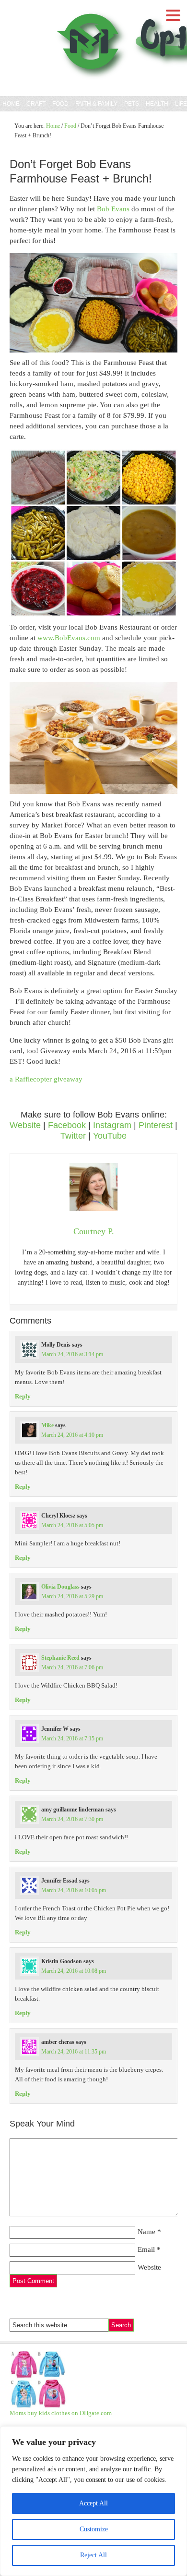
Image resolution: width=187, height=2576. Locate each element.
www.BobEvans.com (69, 638)
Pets (132, 104)
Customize (94, 2529)
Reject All (93, 2555)
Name (146, 2232)
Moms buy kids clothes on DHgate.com (61, 2413)
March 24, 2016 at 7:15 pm (72, 1738)
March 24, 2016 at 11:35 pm (74, 2052)
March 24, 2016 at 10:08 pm (74, 1971)
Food (60, 104)
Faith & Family (95, 104)
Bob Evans (113, 209)
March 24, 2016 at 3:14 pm (72, 1354)
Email (146, 2249)
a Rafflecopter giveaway (46, 1079)
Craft (36, 104)
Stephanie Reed (60, 1658)
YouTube (110, 1136)
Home (11, 104)
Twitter (73, 1136)
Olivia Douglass (60, 1587)
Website (25, 1125)
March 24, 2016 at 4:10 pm (72, 1435)
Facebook (67, 1125)
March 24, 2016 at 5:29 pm (72, 1596)
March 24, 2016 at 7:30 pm (72, 1819)
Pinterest (156, 1125)
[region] (93, 2501)
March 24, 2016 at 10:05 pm (74, 1890)
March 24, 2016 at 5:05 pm (72, 1525)
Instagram (112, 1125)
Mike (47, 1425)
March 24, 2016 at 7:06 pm (72, 1667)
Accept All (93, 2503)
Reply (23, 1396)
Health (157, 104)
